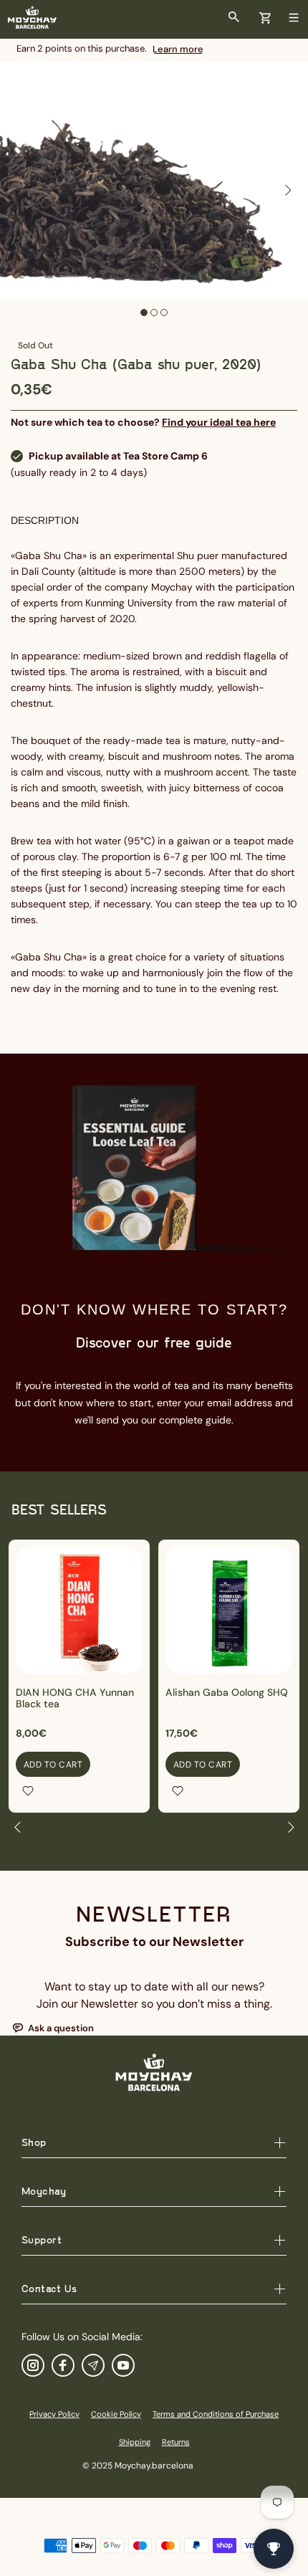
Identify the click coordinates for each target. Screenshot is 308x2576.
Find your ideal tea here (219, 422)
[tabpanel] (154, 181)
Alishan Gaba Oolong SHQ (227, 1692)
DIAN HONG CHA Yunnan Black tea (75, 1698)
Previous (21, 190)
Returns (176, 2442)
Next (287, 190)
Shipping (135, 2442)
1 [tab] (144, 313)
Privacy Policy (54, 2414)
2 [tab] (154, 313)
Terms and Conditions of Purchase (216, 2414)
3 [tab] (164, 313)
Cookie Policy (116, 2414)
